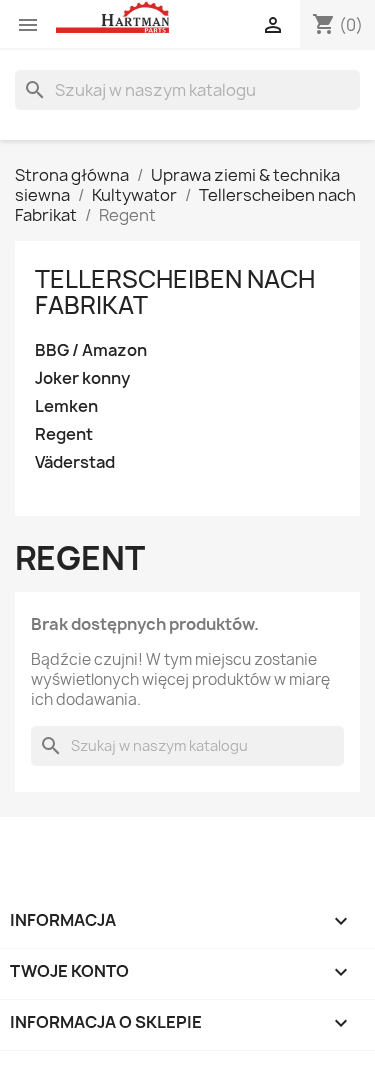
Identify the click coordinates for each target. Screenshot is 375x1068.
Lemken (66, 406)
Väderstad (75, 462)
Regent (64, 434)
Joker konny (82, 378)
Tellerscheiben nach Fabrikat (175, 292)
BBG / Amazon (91, 350)
